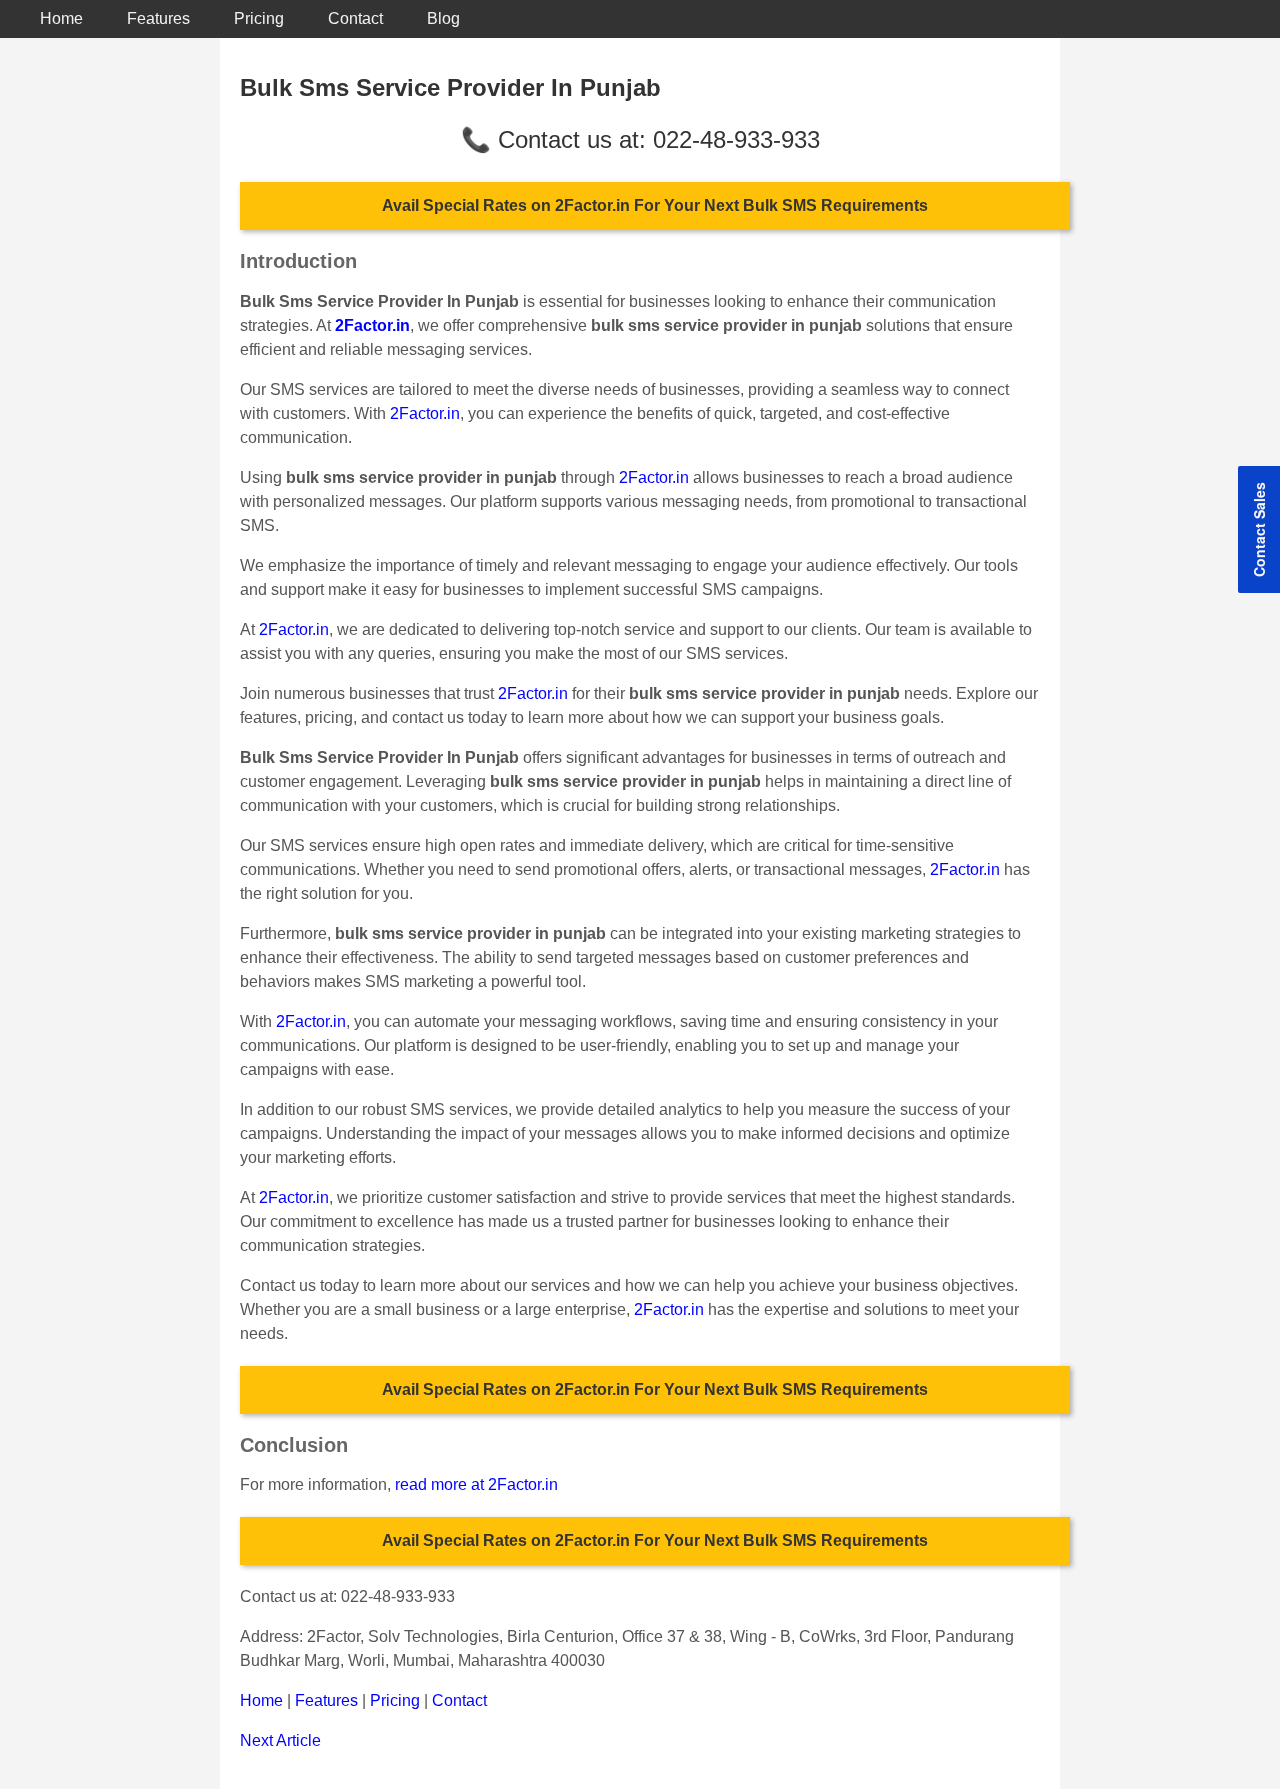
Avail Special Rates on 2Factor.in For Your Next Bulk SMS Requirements (655, 205)
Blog (443, 18)
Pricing (259, 18)
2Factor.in (425, 413)
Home (61, 18)
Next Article (280, 1740)
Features (158, 18)
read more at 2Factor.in (476, 1484)
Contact (355, 18)
